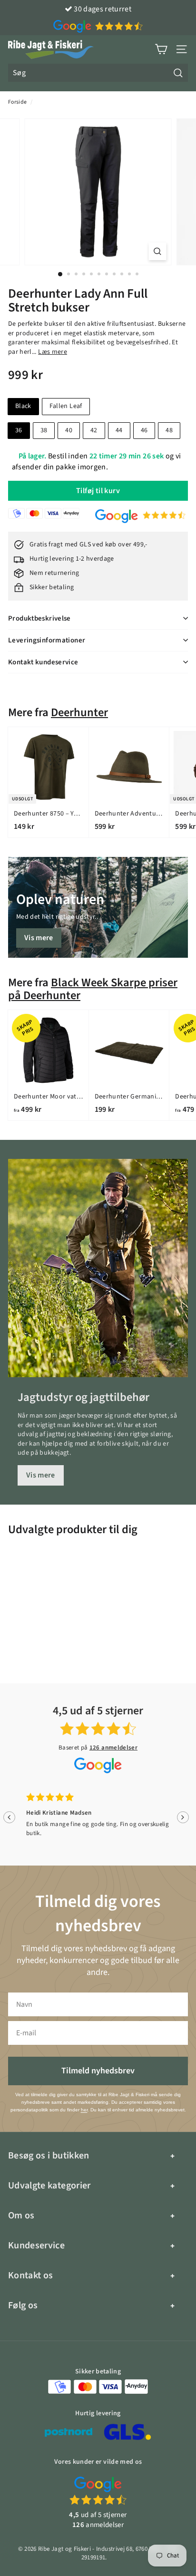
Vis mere (39, 938)
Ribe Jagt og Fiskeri (64, 2549)
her (84, 2110)
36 (19, 430)
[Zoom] (158, 251)
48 (169, 430)
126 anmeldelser (113, 1748)
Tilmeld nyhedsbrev (98, 2071)
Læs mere (53, 352)
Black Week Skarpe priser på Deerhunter (93, 989)
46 (144, 430)
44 (119, 430)
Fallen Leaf (66, 406)
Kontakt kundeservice (43, 662)
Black (23, 406)
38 (44, 430)
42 (94, 430)
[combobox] (98, 73)
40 (69, 430)
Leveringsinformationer (47, 640)
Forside (17, 102)
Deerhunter (79, 713)
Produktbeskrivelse (39, 618)
